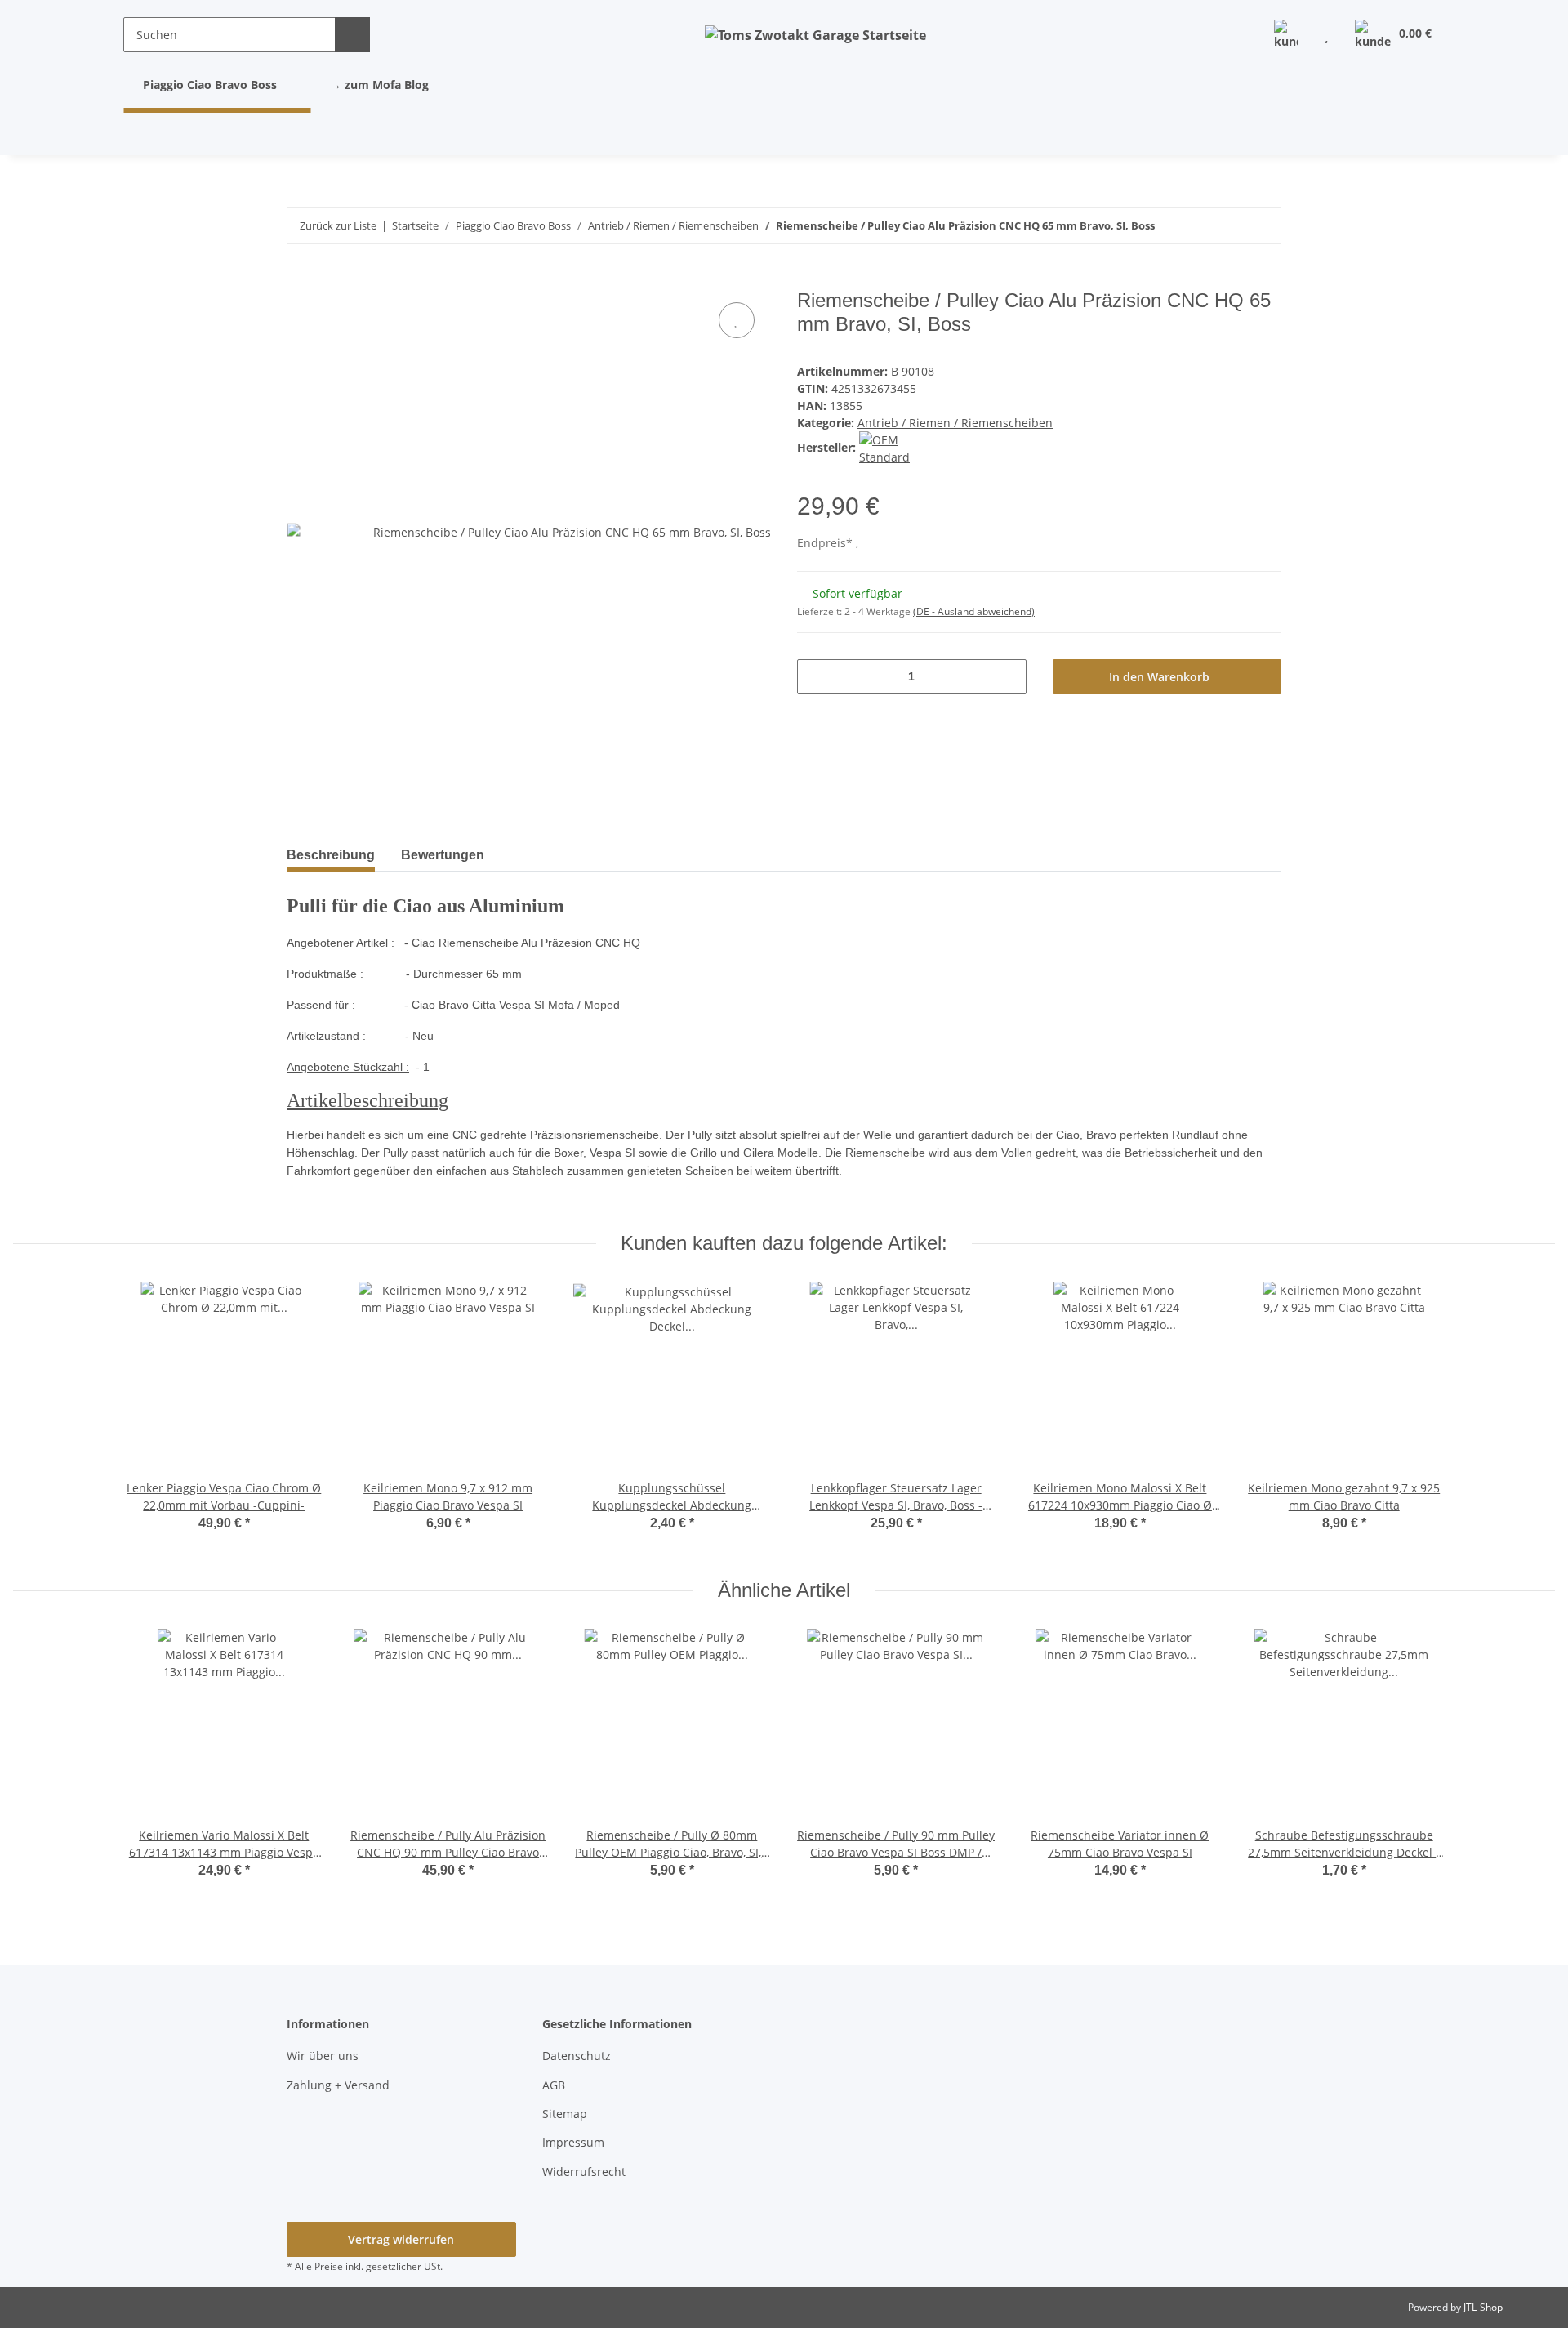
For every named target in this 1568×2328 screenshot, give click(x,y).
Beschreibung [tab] (331, 855)
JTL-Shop (1483, 2307)
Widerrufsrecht (584, 2172)
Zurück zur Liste (338, 225)
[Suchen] (352, 35)
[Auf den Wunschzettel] (737, 320)
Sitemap (565, 2114)
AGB (554, 2085)
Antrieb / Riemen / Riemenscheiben (955, 423)
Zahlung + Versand (338, 2085)
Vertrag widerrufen (401, 2239)
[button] (1286, 35)
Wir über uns (323, 2056)
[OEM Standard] (904, 447)
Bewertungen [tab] (443, 855)
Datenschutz (577, 2056)
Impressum (573, 2142)
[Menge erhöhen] (1008, 677)
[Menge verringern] (815, 677)
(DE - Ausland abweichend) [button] (974, 611)
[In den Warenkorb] (300, 280)
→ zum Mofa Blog (379, 85)
